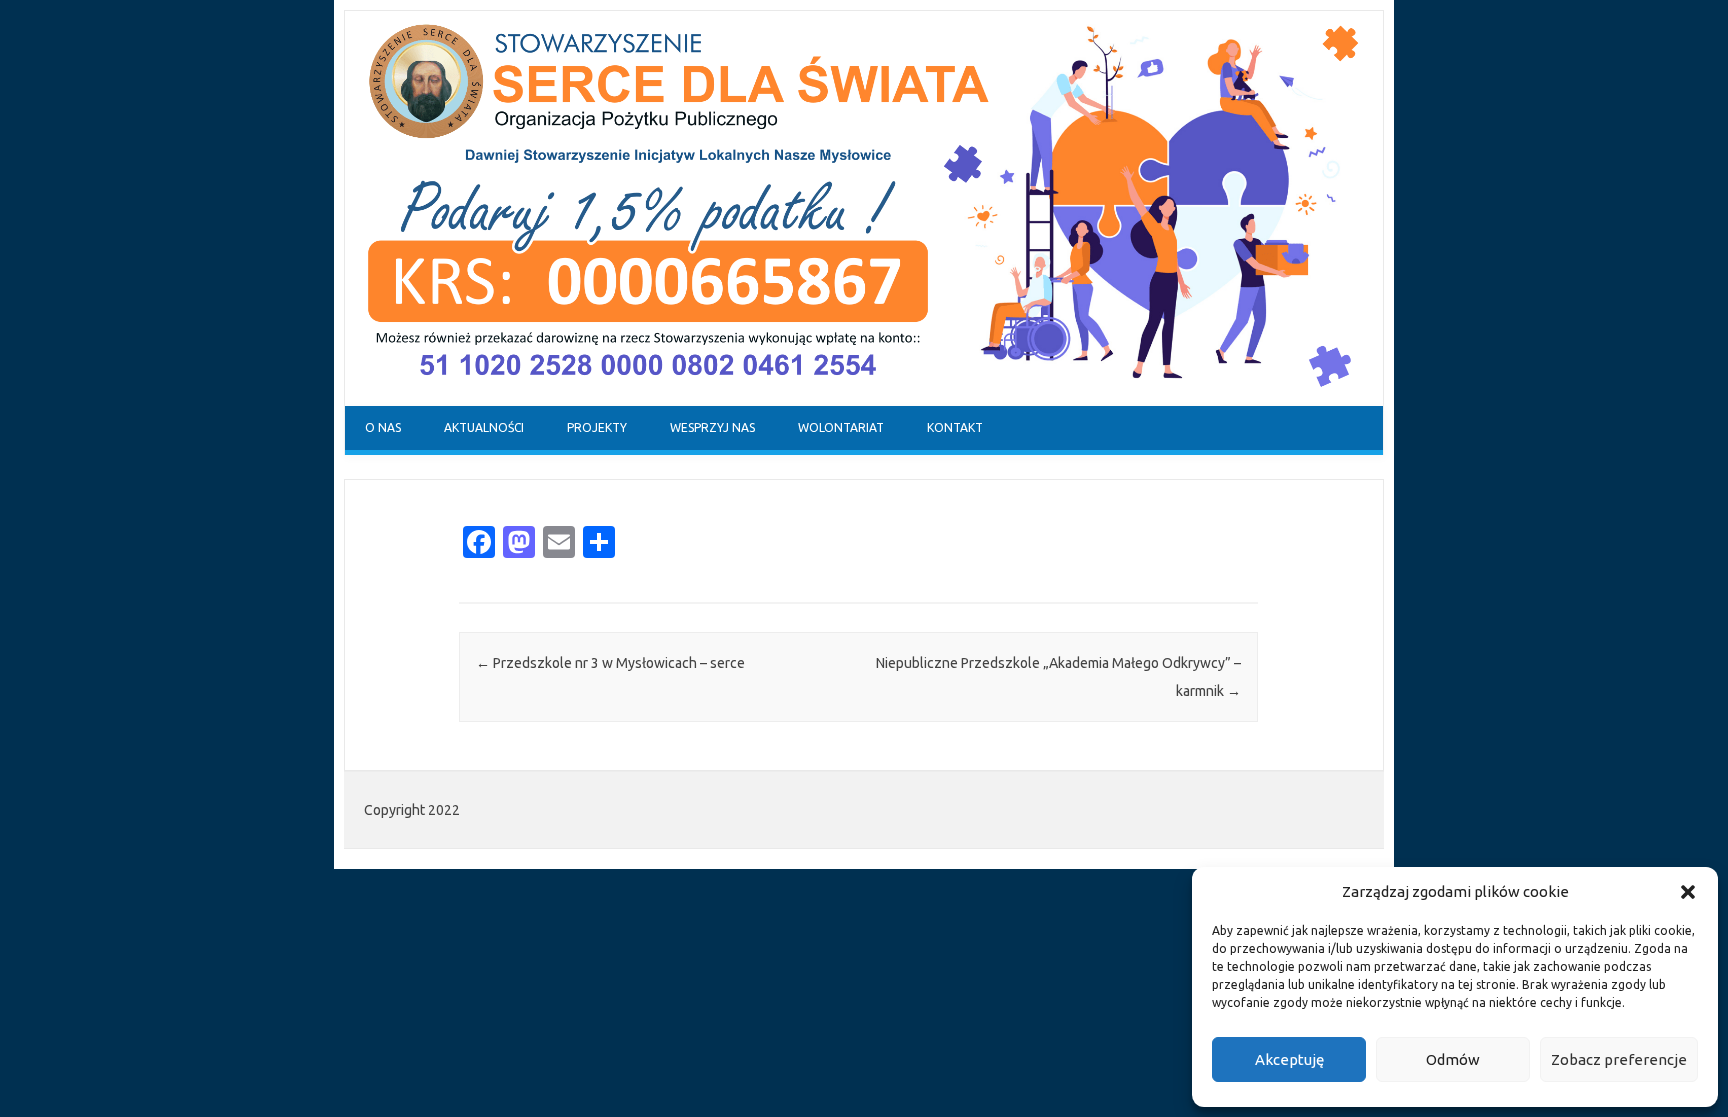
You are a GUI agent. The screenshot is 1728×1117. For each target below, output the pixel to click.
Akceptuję (1289, 1059)
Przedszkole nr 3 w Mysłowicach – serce (610, 663)
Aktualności (484, 427)
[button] (1688, 892)
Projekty (597, 427)
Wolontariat (841, 427)
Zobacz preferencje (1619, 1059)
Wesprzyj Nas (712, 427)
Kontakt (955, 427)
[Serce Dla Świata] (864, 401)
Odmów (1453, 1059)
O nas (383, 427)
